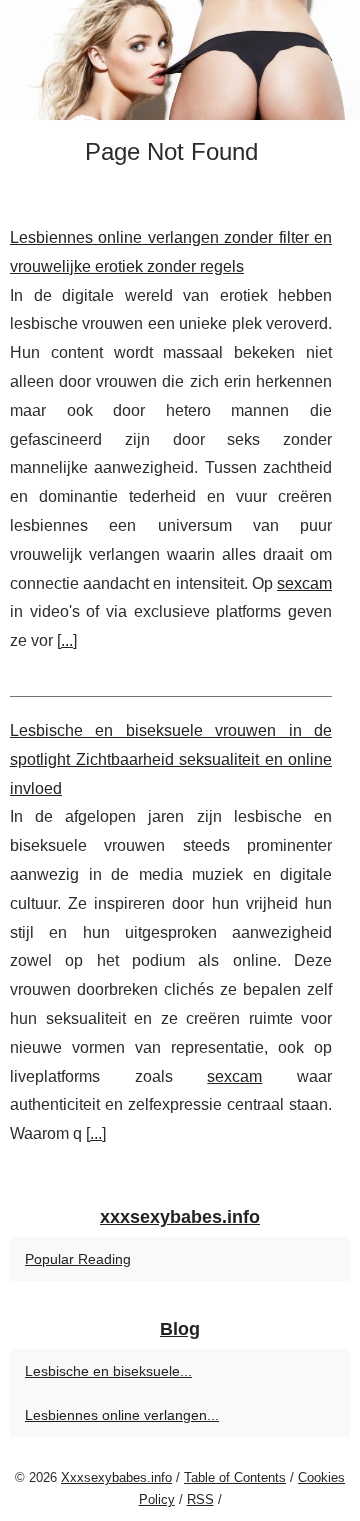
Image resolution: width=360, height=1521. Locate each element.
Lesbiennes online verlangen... (122, 1415)
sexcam (304, 583)
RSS (200, 1499)
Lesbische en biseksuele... (108, 1371)
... (67, 640)
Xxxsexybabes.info (116, 1477)
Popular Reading (78, 1259)
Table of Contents (235, 1477)
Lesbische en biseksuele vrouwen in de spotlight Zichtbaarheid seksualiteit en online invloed (171, 759)
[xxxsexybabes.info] (180, 60)
